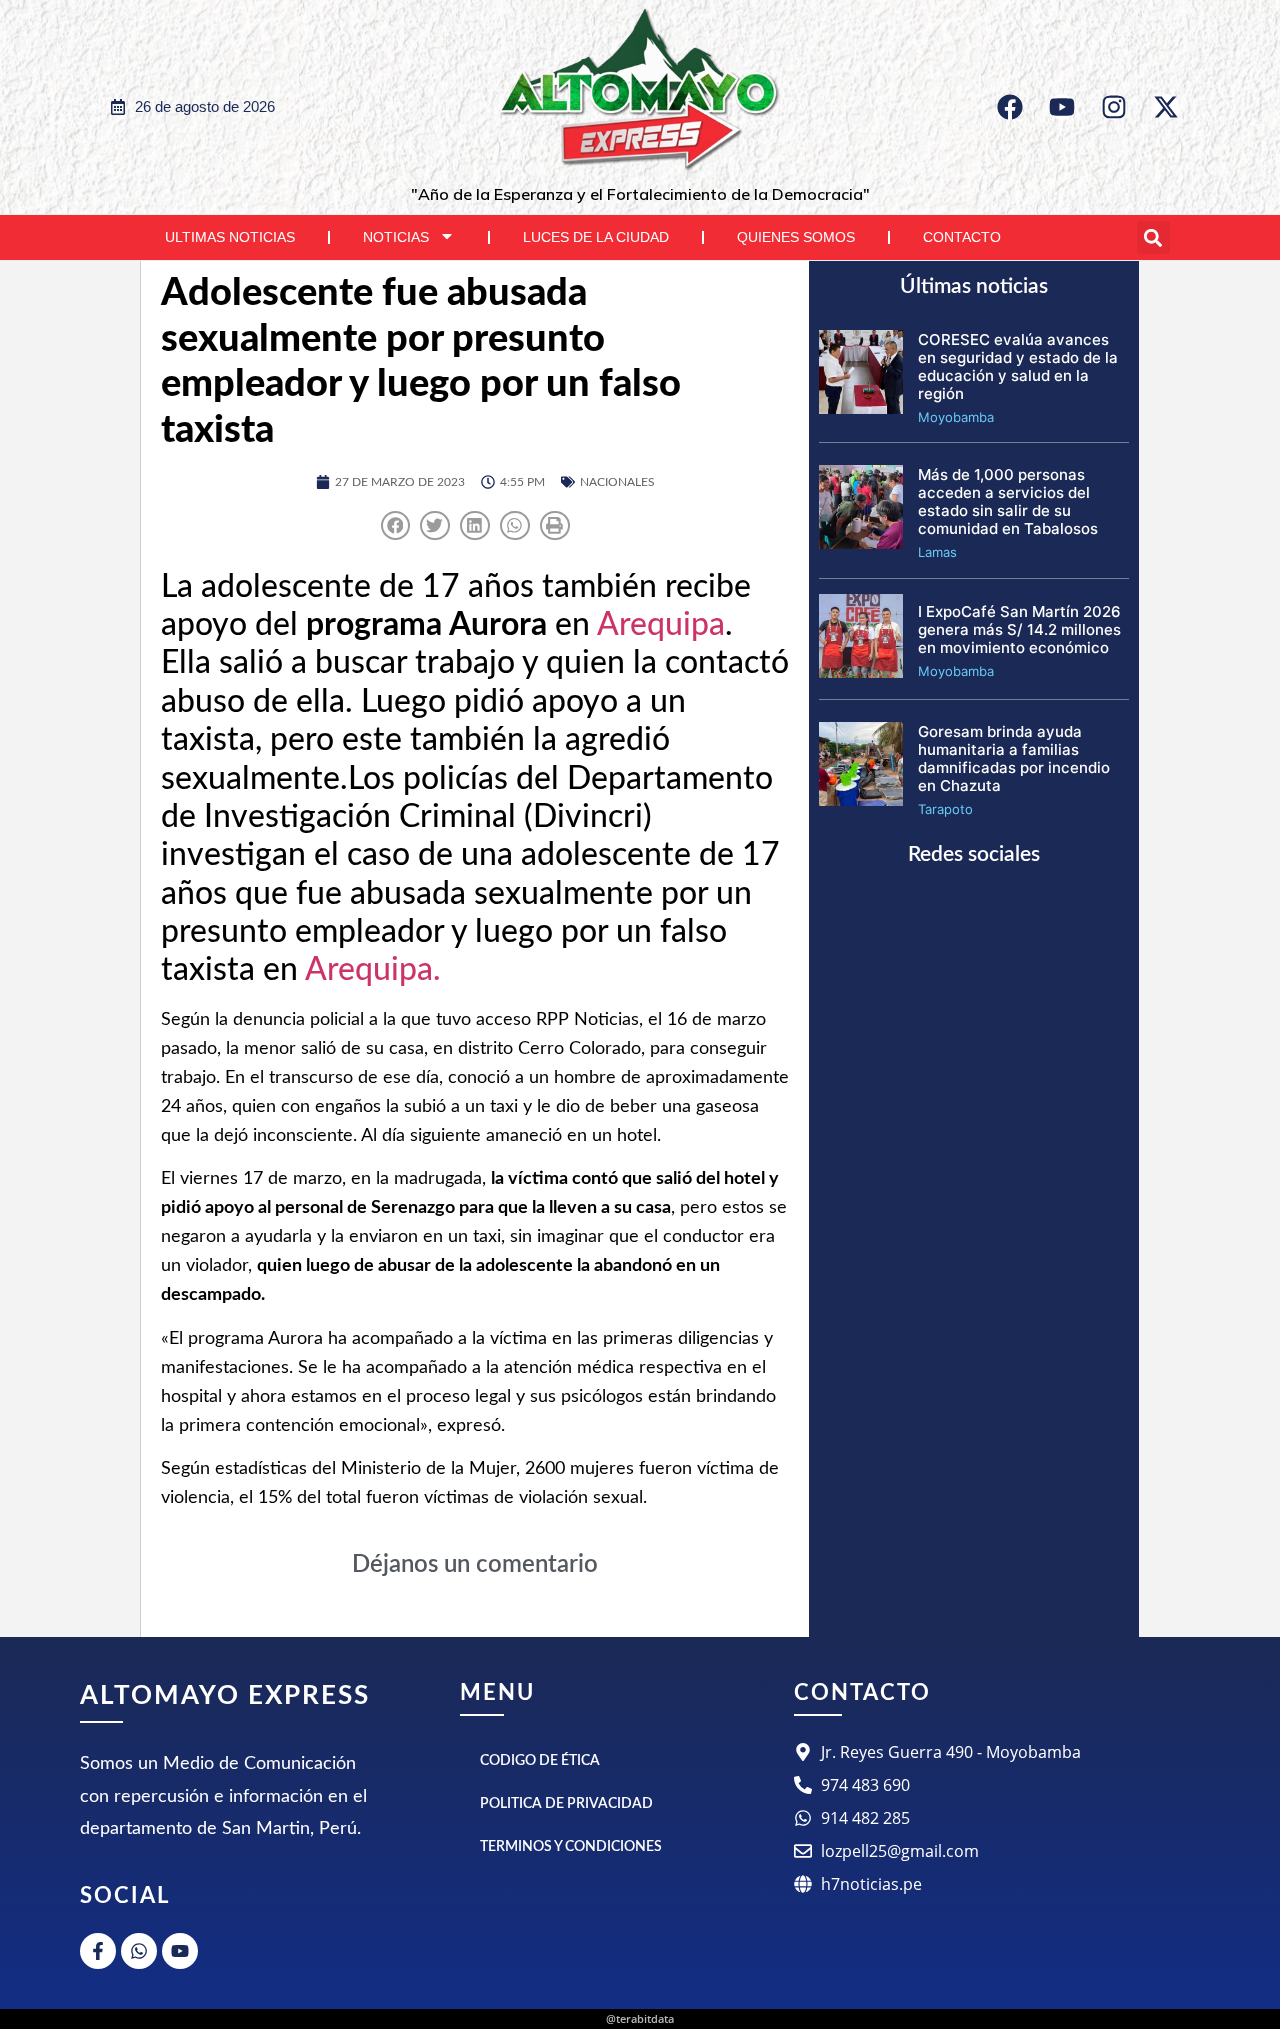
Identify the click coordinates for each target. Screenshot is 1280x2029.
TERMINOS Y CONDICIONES (571, 1847)
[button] (1153, 237)
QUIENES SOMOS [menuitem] (796, 237)
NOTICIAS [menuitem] (396, 237)
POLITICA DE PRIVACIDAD (566, 1804)
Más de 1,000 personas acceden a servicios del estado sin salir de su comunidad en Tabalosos (1008, 501)
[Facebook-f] (98, 1951)
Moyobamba (956, 417)
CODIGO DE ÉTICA (540, 1761)
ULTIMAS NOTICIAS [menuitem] (230, 237)
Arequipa (661, 625)
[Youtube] (1062, 107)
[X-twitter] (1166, 107)
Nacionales (617, 482)
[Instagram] (1114, 107)
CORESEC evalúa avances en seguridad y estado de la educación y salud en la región (1018, 366)
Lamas (937, 552)
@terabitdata (640, 2018)
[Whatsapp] (139, 1951)
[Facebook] (1010, 107)
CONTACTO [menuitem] (962, 237)
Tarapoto (945, 809)
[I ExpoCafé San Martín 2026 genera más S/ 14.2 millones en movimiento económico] (861, 672)
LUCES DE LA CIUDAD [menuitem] (596, 237)
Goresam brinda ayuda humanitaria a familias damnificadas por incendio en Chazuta (1014, 758)
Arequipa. (373, 970)
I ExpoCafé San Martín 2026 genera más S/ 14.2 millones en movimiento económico (1019, 629)
